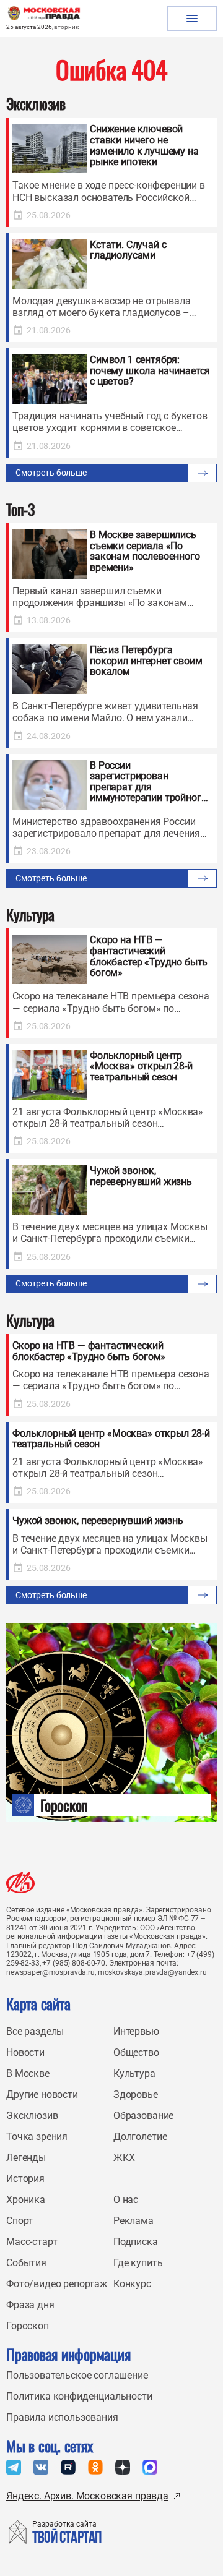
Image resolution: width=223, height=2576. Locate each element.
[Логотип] (20, 1882)
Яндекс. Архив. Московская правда (87, 2496)
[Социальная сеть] (14, 2467)
